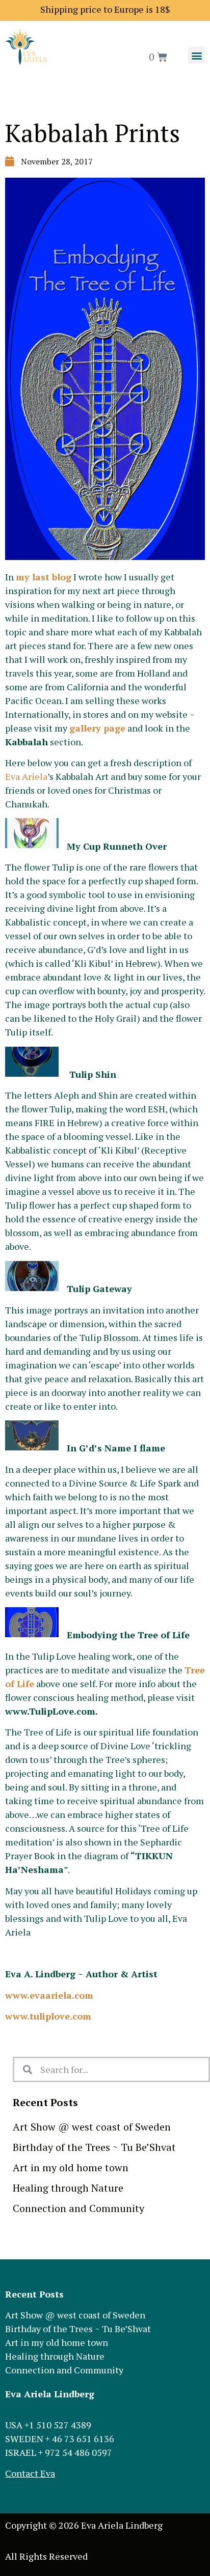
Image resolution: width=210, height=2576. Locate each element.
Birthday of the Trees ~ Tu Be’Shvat (94, 2147)
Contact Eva (30, 2473)
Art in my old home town (71, 2167)
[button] (196, 55)
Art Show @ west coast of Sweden (92, 2127)
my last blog (44, 577)
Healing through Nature (68, 2188)
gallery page (97, 728)
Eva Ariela (26, 776)
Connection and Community (78, 2208)
